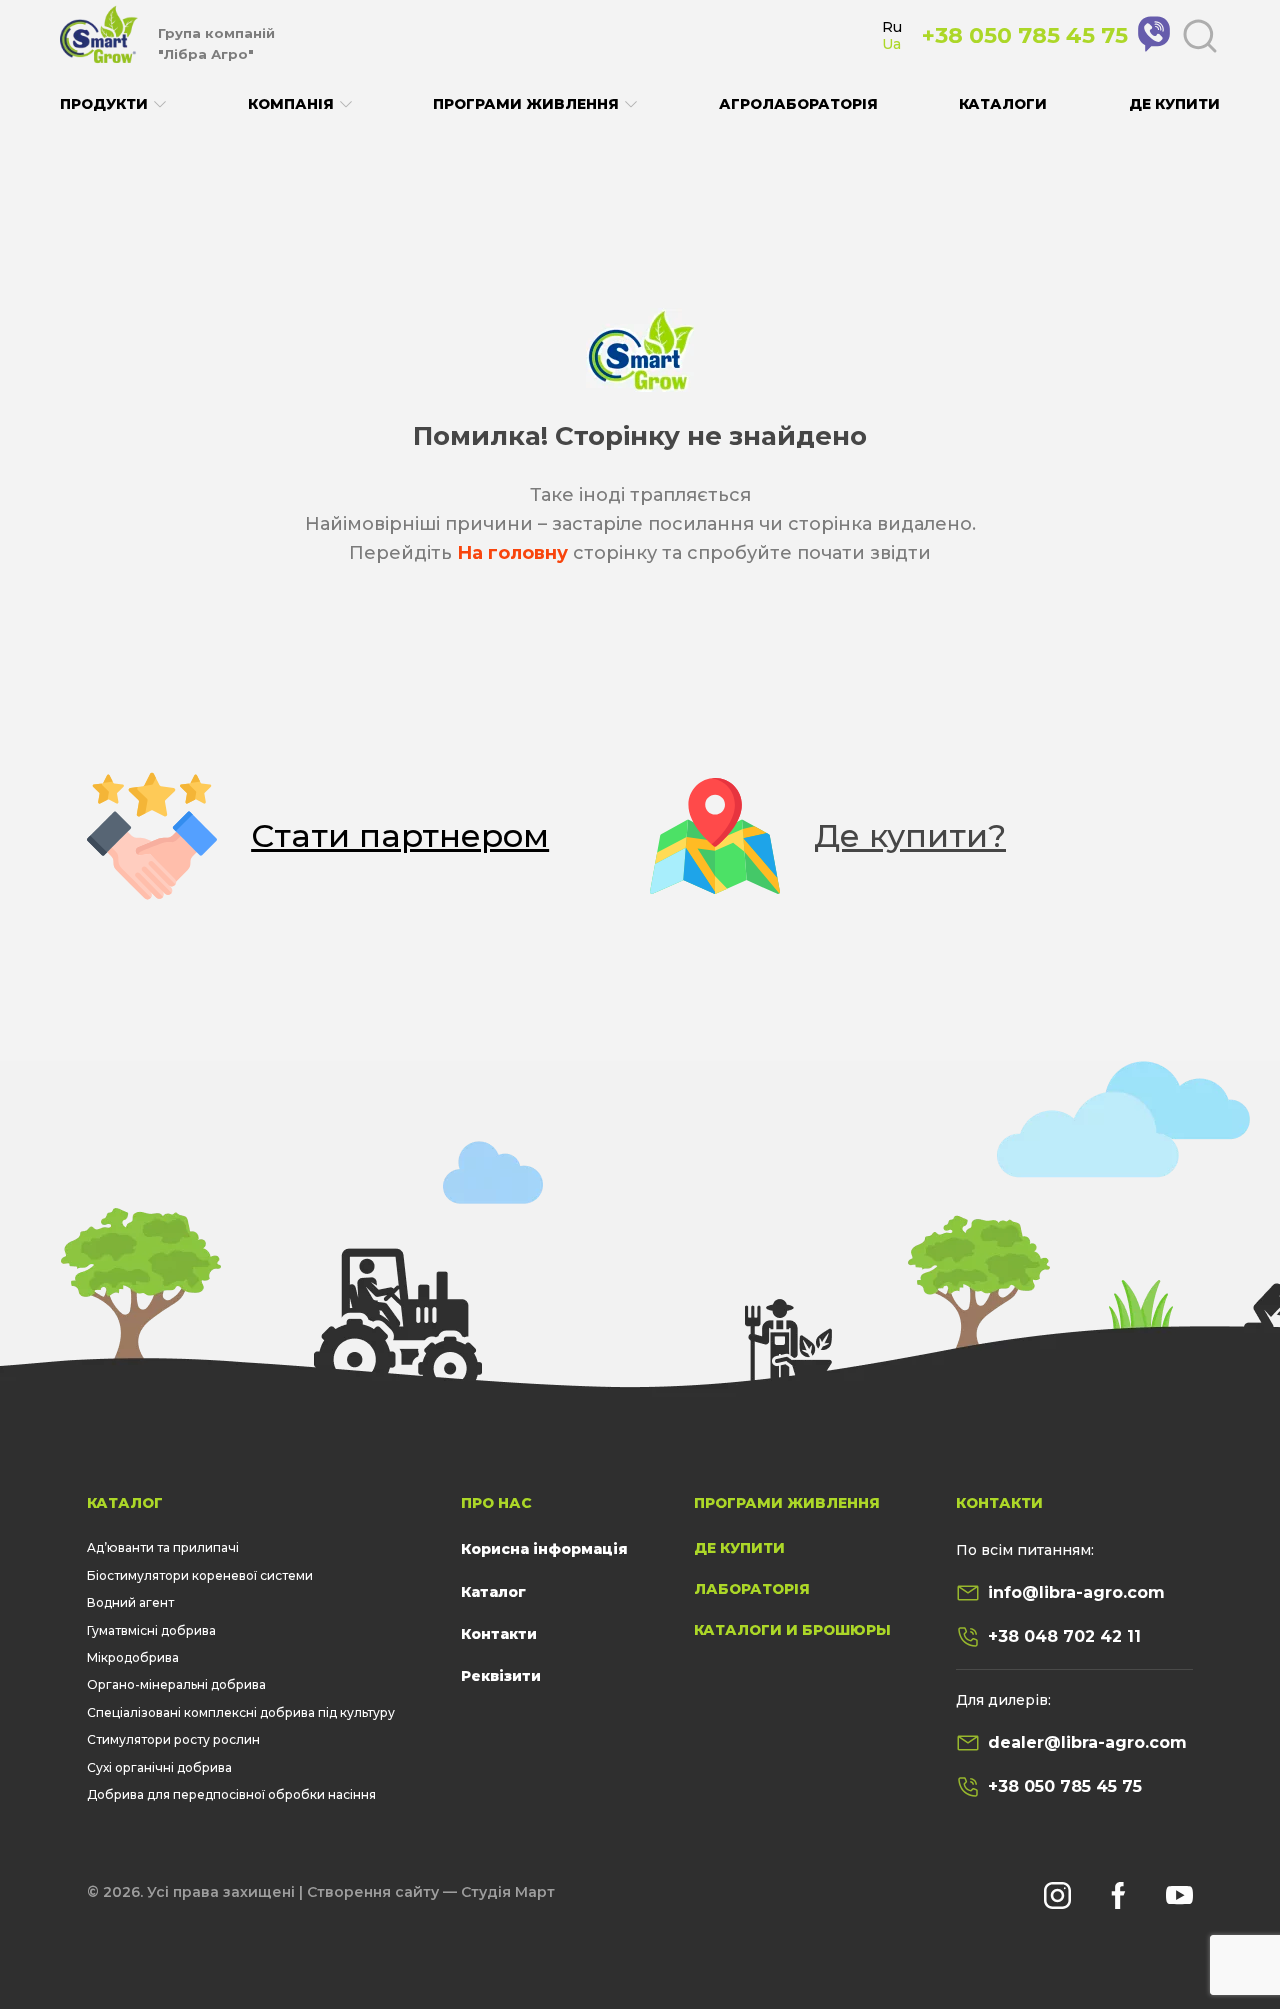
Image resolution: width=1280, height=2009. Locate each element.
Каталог (125, 1503)
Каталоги (1003, 104)
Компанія (291, 104)
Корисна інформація (544, 1549)
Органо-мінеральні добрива (176, 1684)
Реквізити (501, 1676)
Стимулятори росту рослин (173, 1739)
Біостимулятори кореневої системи (200, 1575)
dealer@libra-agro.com (1087, 1742)
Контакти (499, 1634)
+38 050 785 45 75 (1065, 1786)
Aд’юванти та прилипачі (163, 1547)
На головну (512, 553)
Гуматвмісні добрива (151, 1630)
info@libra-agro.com (1076, 1592)
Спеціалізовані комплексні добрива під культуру (241, 1712)
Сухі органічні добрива (159, 1767)
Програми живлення (526, 104)
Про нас (496, 1503)
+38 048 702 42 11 (1064, 1636)
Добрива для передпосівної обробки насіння (231, 1794)
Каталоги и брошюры (792, 1630)
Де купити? (910, 835)
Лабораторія (752, 1589)
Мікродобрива (133, 1657)
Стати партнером (400, 835)
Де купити (1174, 104)
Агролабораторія (798, 104)
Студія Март (508, 1892)
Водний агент (130, 1602)
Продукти (104, 104)
